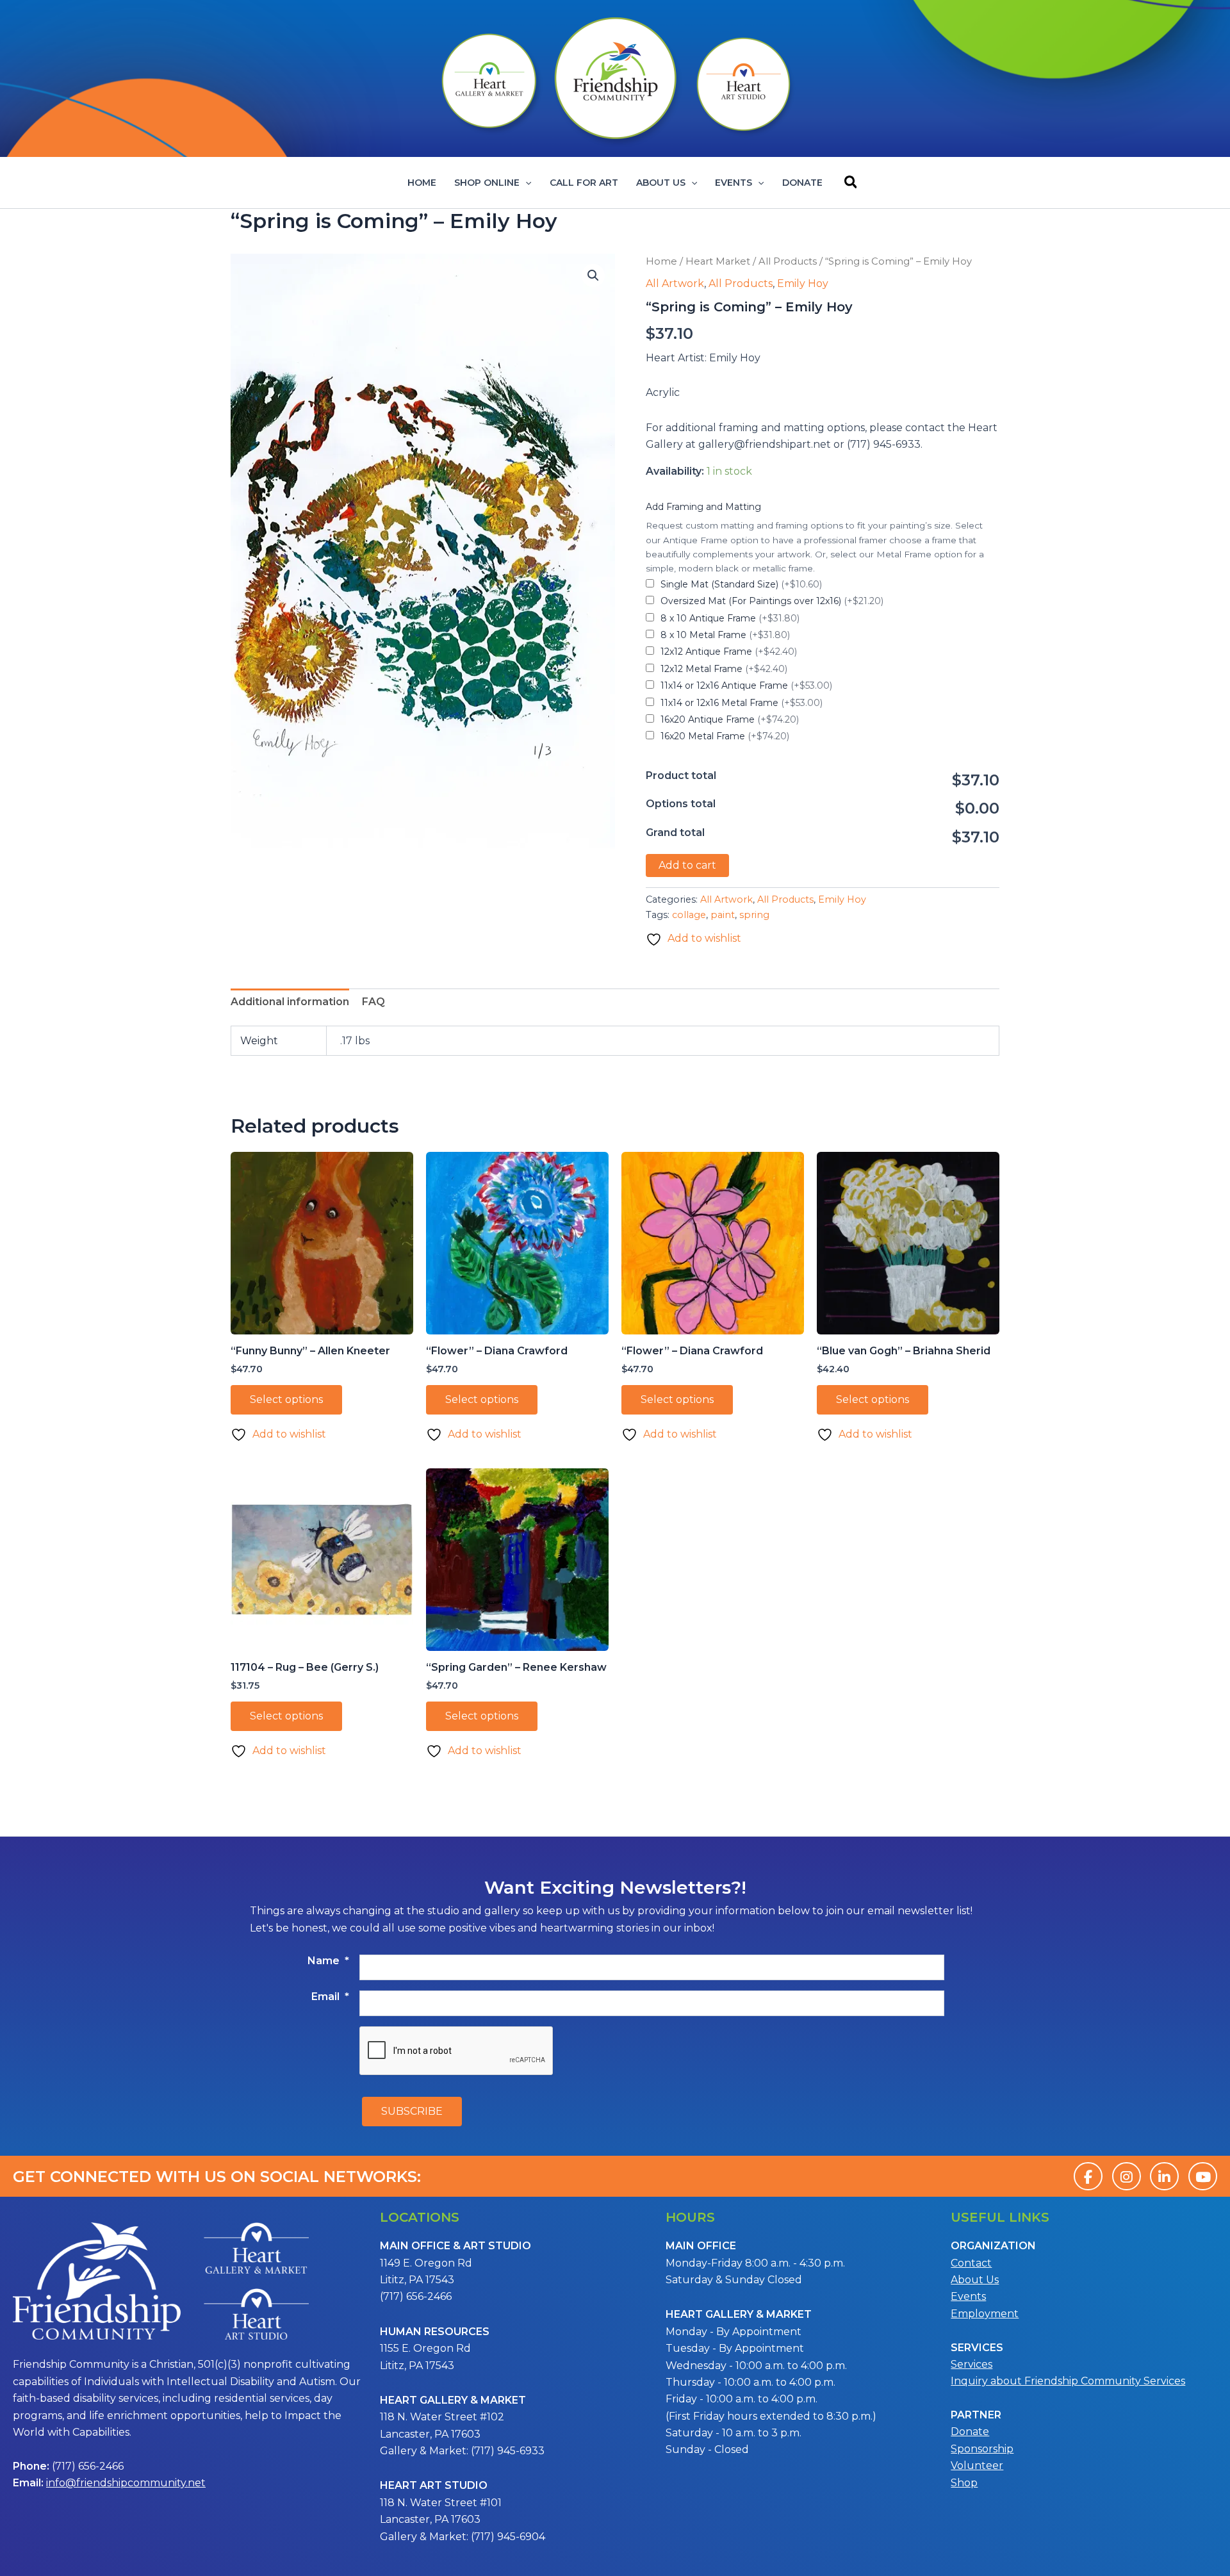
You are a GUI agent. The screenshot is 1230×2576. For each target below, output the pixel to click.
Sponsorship (982, 2449)
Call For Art (584, 183)
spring (754, 915)
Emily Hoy (803, 283)
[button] (525, 183)
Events (734, 183)
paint (723, 915)
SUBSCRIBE (412, 2111)
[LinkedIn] (1164, 2176)
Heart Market (718, 261)
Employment (985, 2314)
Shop (964, 2483)
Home (422, 183)
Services (972, 2364)
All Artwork (675, 283)
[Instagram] (1127, 2176)
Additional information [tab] (290, 1002)
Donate (802, 183)
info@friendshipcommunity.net (126, 2483)
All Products (788, 261)
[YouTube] (1203, 2176)
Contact (971, 2263)
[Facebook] (1088, 2176)
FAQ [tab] (373, 1002)
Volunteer (977, 2465)
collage (689, 915)
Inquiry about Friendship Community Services (1068, 2381)
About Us (661, 183)
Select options (286, 1399)
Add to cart (687, 865)
